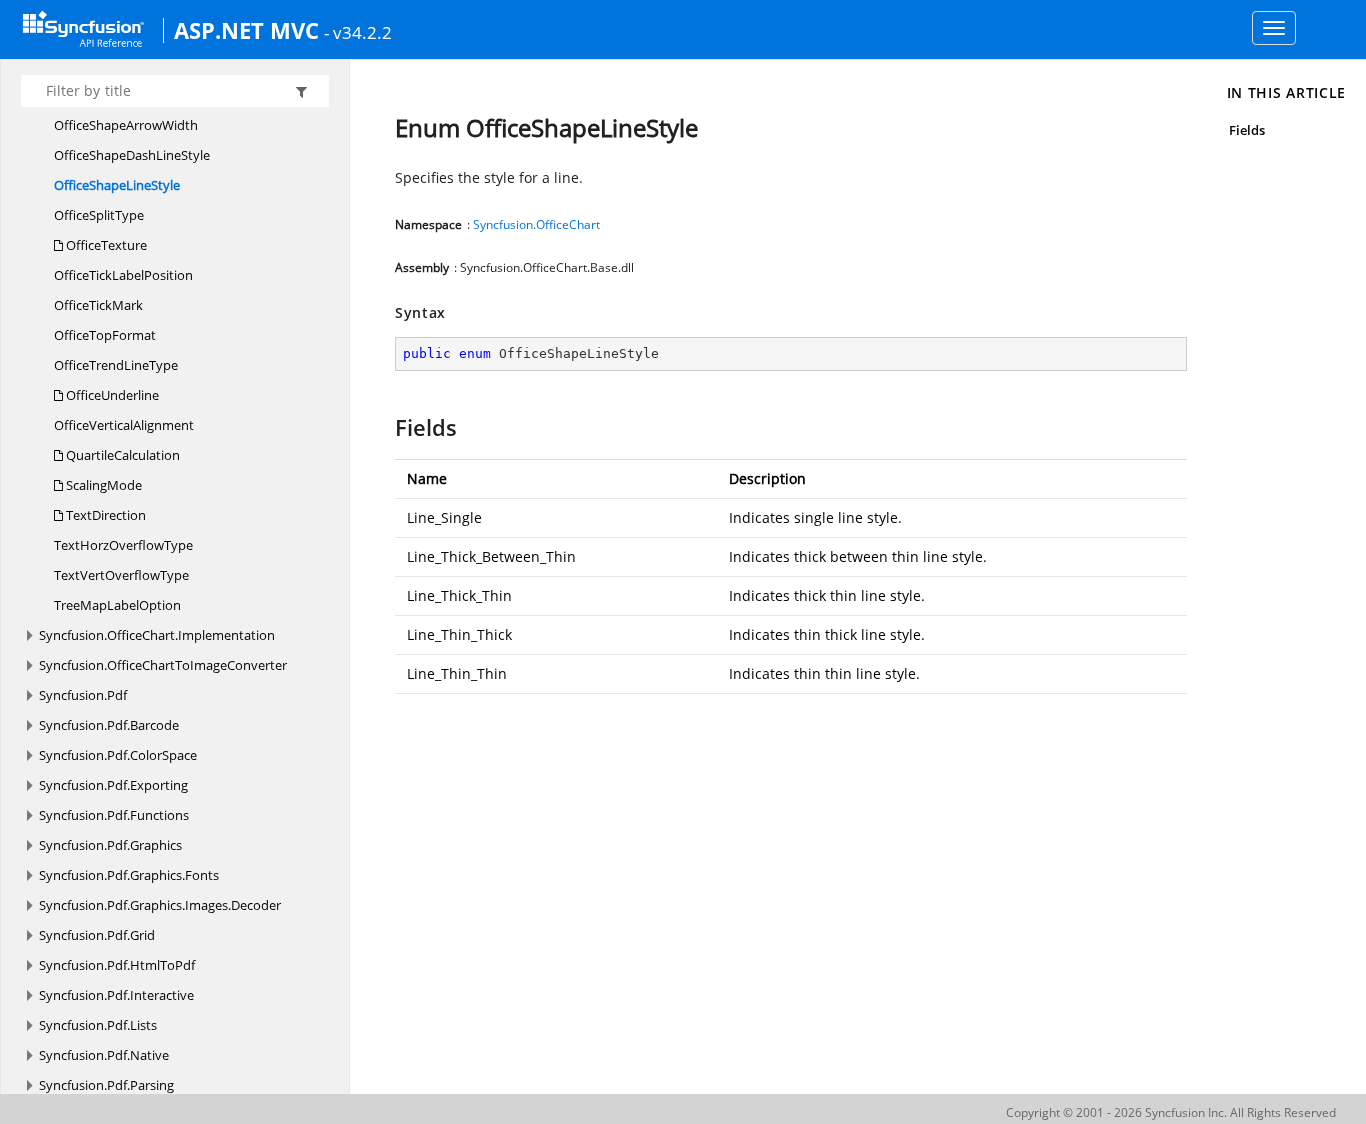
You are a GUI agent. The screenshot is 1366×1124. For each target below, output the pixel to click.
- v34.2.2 (358, 32)
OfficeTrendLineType (116, 365)
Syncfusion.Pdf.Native (104, 1055)
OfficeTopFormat (105, 335)
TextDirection (104, 515)
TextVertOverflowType (121, 575)
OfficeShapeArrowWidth (126, 125)
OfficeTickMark (98, 305)
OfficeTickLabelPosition (123, 275)
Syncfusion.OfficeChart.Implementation (157, 635)
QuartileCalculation (121, 455)
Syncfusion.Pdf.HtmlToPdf (117, 965)
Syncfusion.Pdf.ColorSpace (118, 755)
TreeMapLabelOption (117, 605)
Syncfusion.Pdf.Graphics (110, 845)
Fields (1247, 130)
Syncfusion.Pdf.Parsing (106, 1085)
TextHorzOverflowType (123, 545)
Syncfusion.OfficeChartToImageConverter (163, 665)
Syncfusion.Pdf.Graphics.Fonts (129, 875)
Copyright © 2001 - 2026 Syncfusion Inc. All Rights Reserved (1171, 1112)
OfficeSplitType (99, 215)
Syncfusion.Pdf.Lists (98, 1025)
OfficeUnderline (111, 395)
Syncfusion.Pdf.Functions (114, 815)
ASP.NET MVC (246, 30)
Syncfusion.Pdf (83, 695)
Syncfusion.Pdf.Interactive (116, 995)
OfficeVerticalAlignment (124, 425)
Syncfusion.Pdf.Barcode (109, 725)
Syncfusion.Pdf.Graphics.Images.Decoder (160, 905)
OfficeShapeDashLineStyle (132, 155)
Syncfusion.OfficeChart (536, 224)
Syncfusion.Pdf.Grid (97, 935)
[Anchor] (385, 427)
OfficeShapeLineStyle (117, 185)
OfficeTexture (105, 245)
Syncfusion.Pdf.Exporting (113, 785)
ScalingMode (102, 485)
